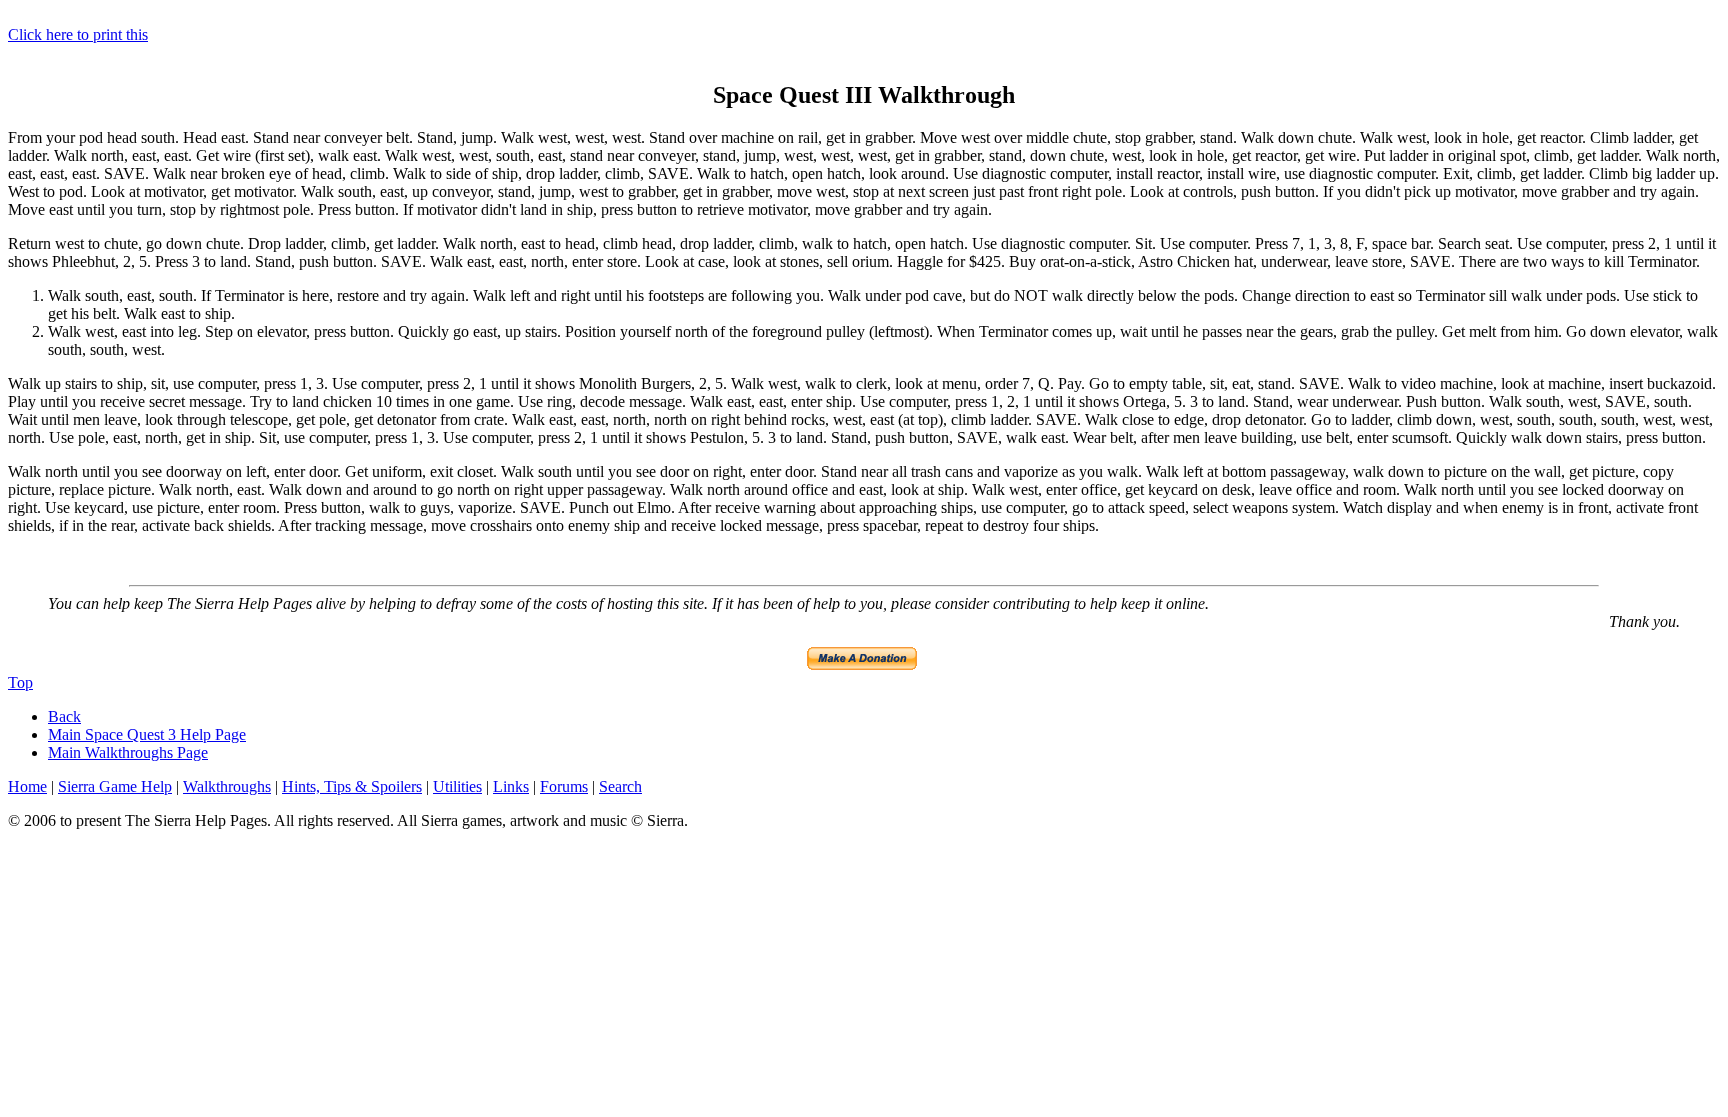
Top (20, 682)
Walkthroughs (227, 786)
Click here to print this (78, 34)
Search (620, 786)
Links (511, 786)
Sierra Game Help (115, 786)
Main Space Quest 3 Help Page (147, 734)
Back (64, 716)
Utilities (457, 786)
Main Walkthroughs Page (128, 752)
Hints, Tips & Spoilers (352, 786)
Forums (564, 786)
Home (27, 786)
